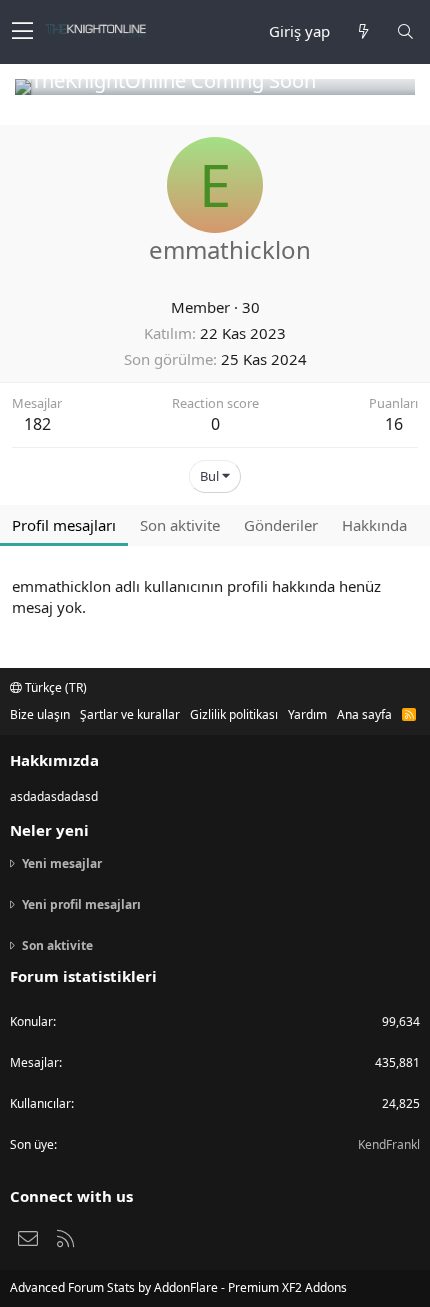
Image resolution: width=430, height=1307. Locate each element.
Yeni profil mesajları (81, 904)
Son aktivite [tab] (180, 525)
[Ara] (405, 31)
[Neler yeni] (363, 31)
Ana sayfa (364, 714)
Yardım (307, 714)
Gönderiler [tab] (281, 525)
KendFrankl (389, 1144)
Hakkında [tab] (374, 525)
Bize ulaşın (40, 714)
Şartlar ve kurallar (130, 714)
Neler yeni (49, 830)
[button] (22, 32)
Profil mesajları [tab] (64, 525)
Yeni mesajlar (62, 864)
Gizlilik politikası (234, 714)
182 (37, 424)
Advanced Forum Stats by (178, 1287)
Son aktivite (57, 945)
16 (394, 424)
